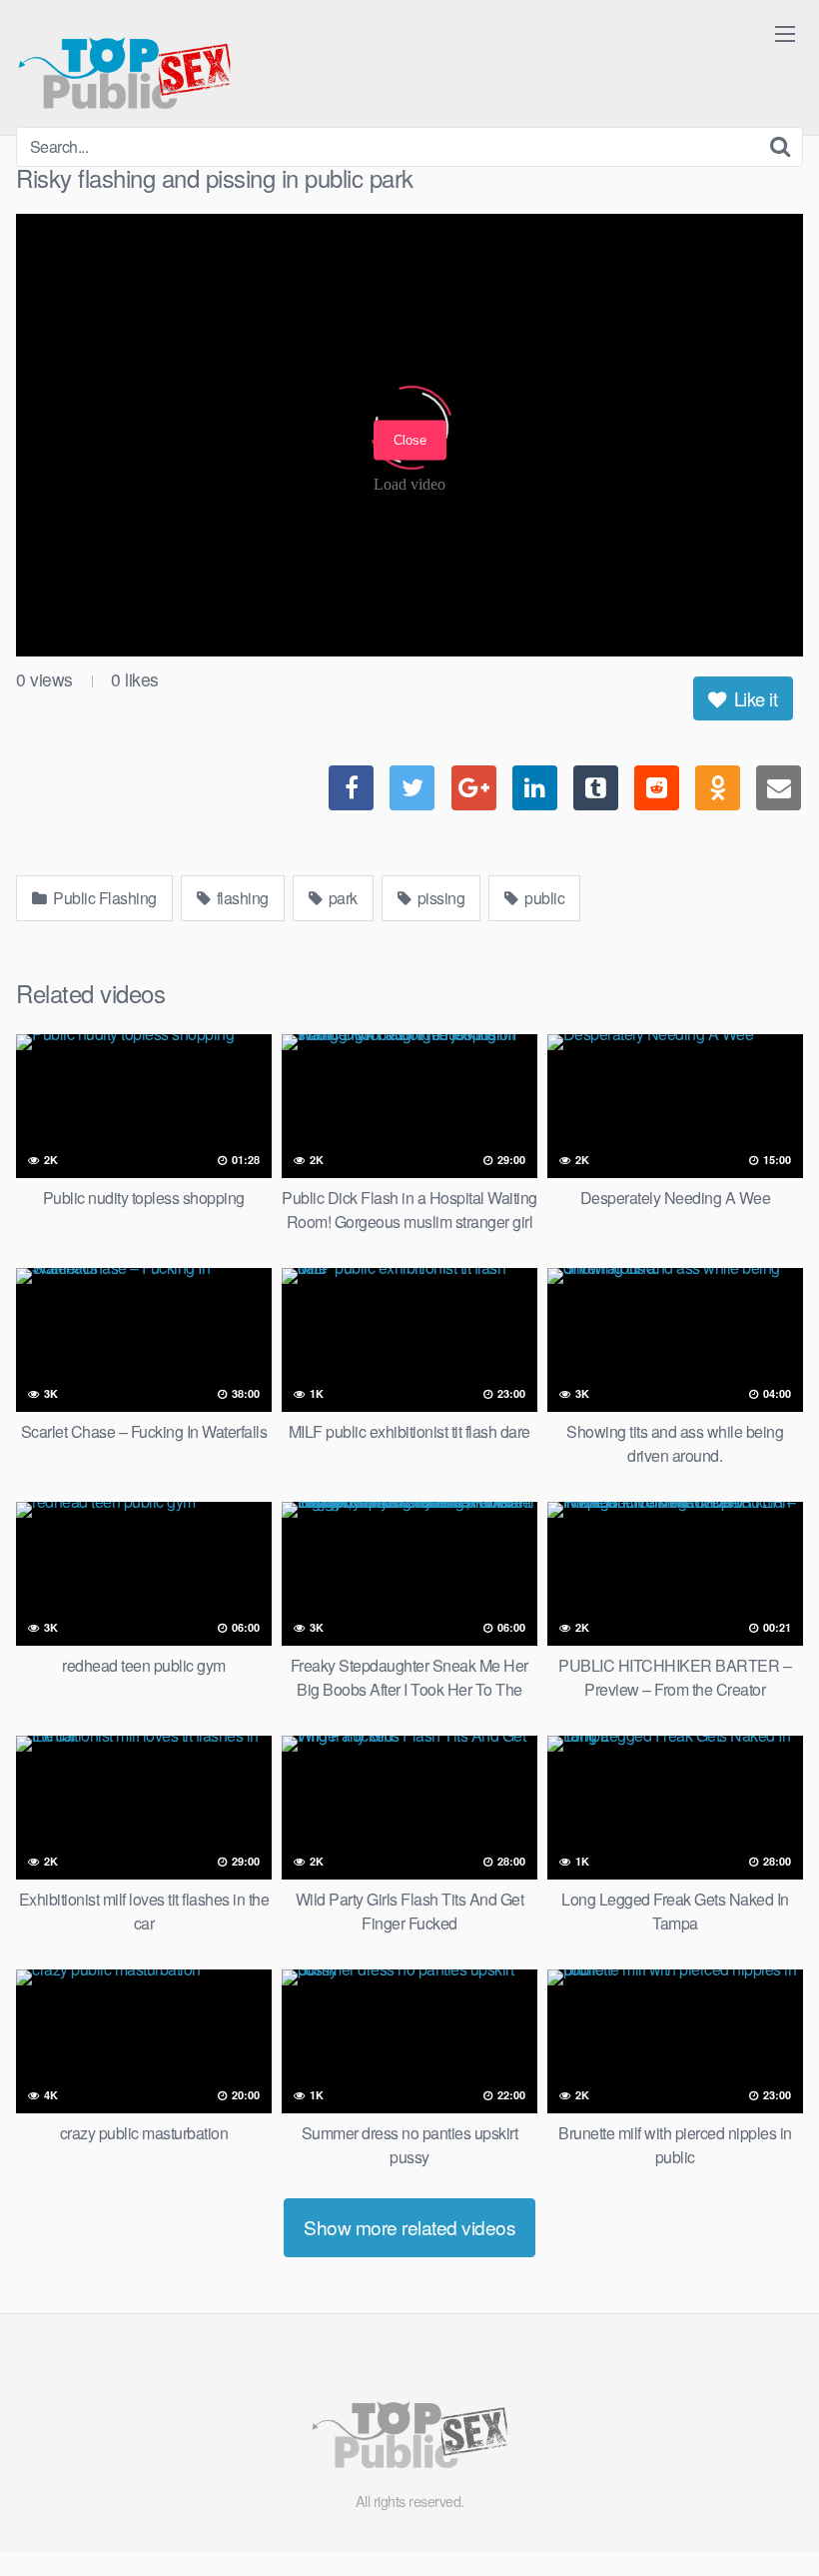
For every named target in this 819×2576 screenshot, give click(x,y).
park (341, 898)
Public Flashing (103, 898)
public (543, 898)
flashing (241, 898)
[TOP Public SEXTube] (124, 63)
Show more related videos (409, 2227)
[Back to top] (764, 2512)
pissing (439, 898)
